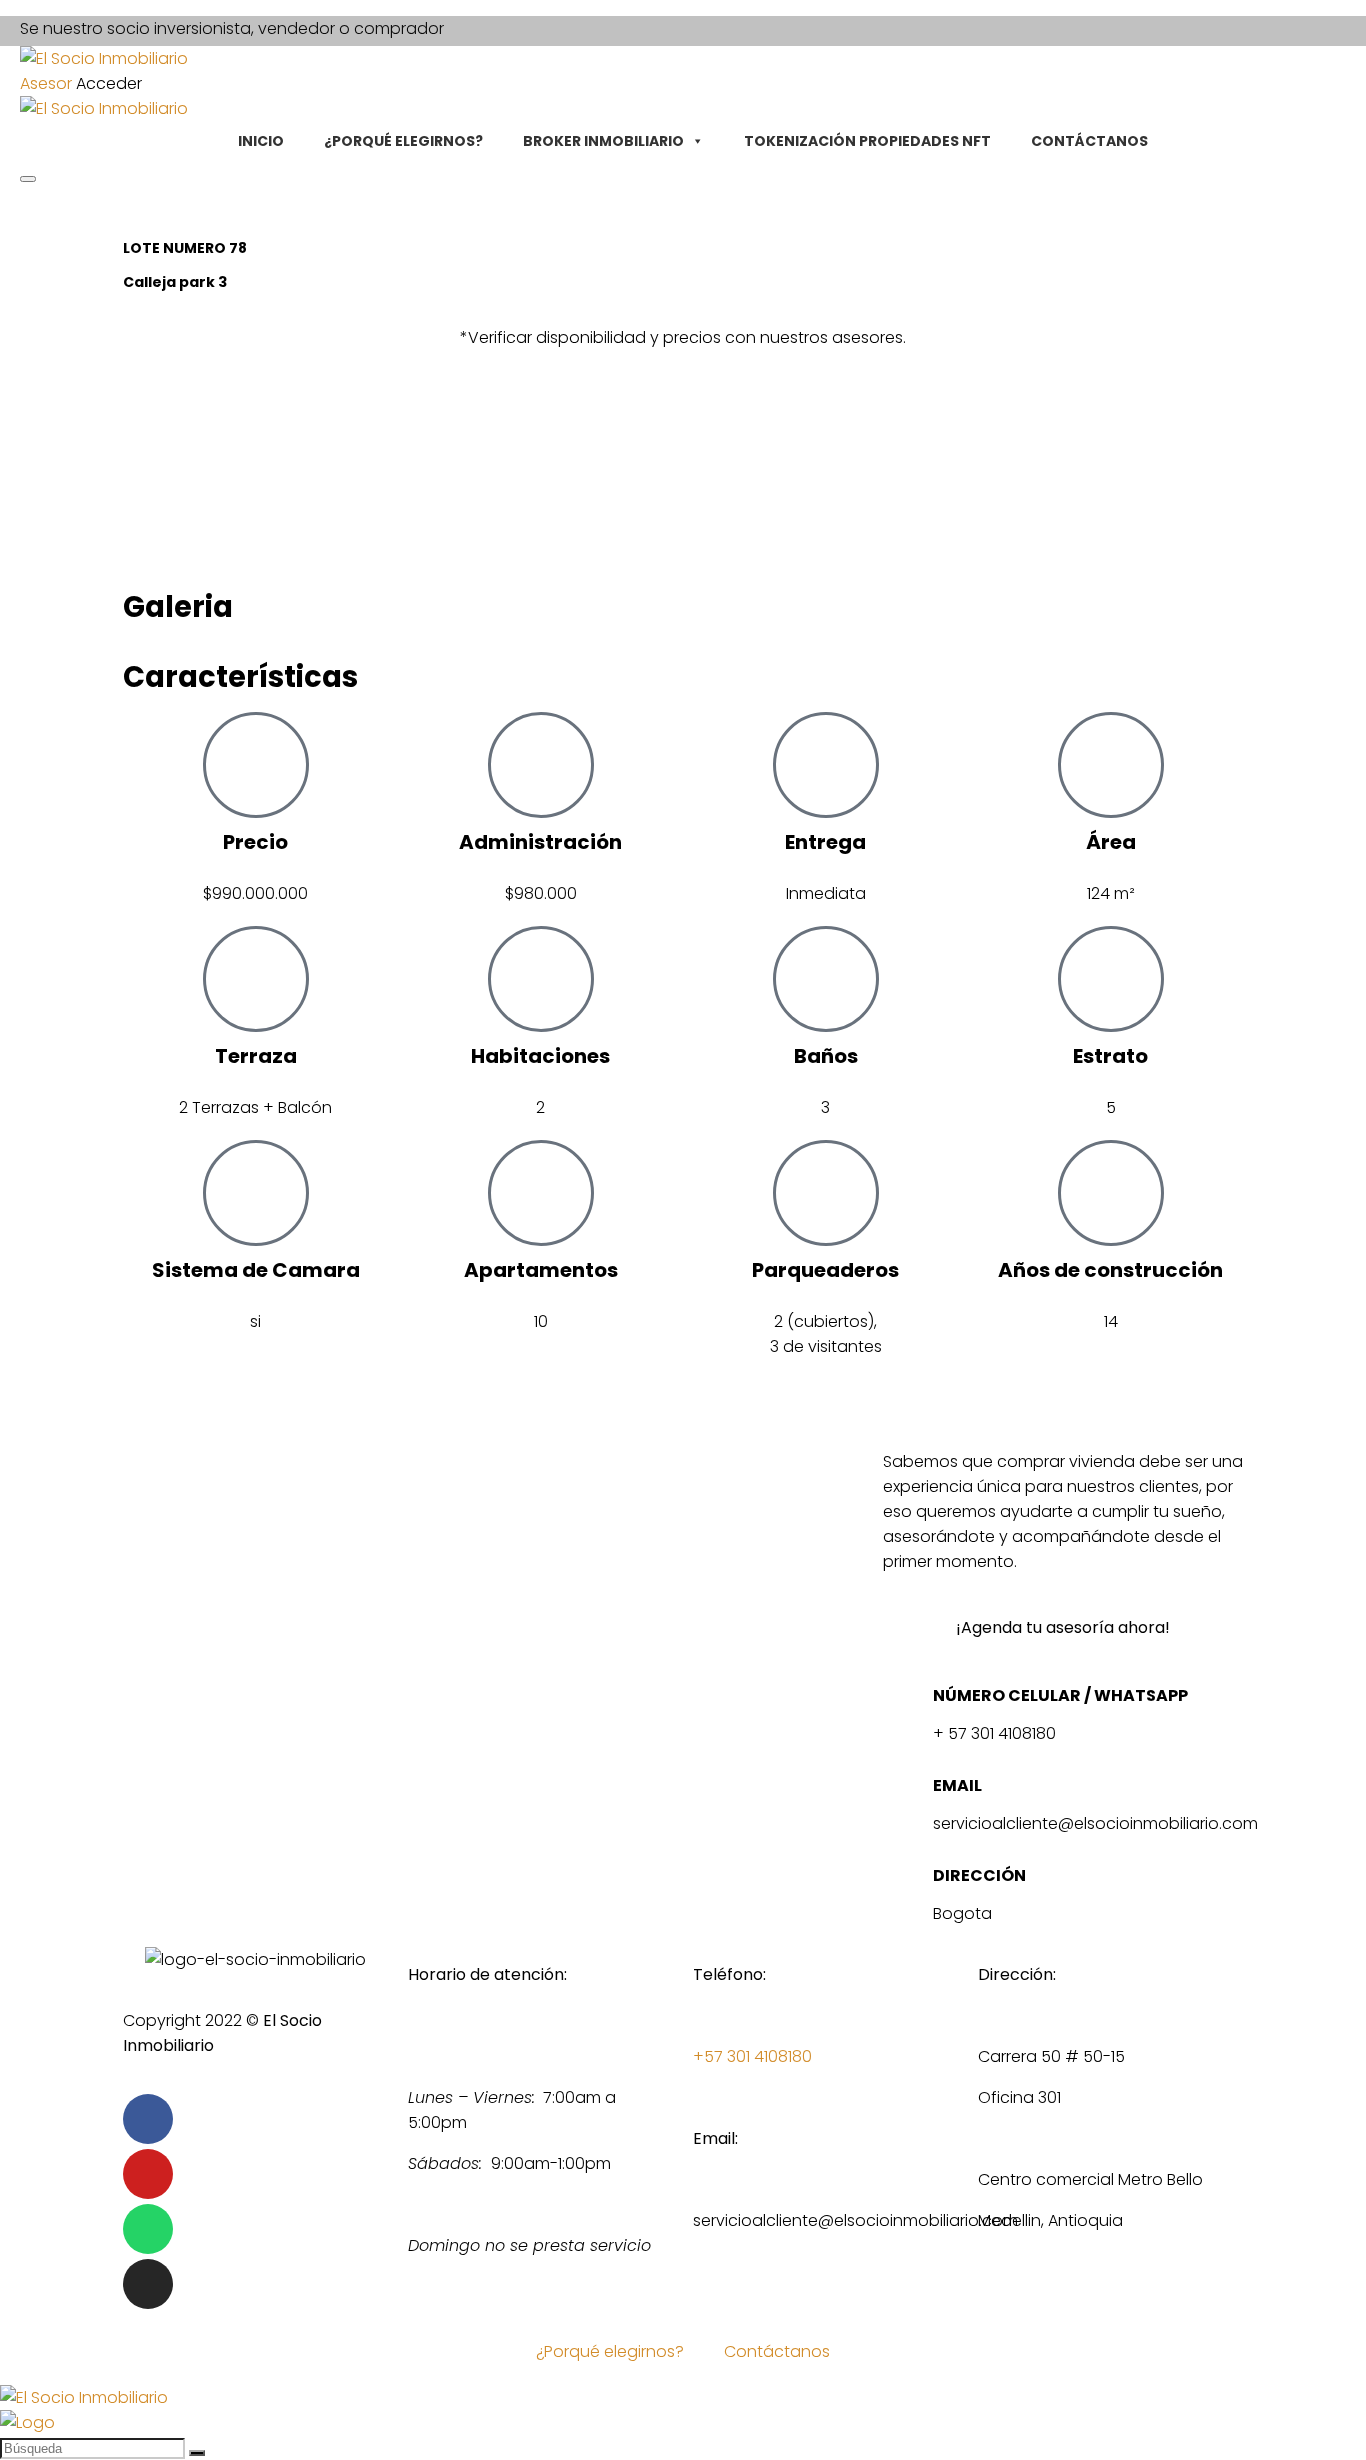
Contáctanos (1089, 141)
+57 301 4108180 (752, 2056)
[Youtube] (148, 2174)
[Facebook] (148, 2119)
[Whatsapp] (148, 2229)
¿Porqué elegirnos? (403, 141)
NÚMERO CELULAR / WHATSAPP (1060, 1695)
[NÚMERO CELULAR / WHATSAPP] (908, 1701)
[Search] (28, 179)
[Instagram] (148, 2284)
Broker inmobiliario (603, 141)
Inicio (261, 141)
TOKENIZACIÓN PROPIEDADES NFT (867, 141)
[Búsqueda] (197, 2453)
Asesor (46, 83)
